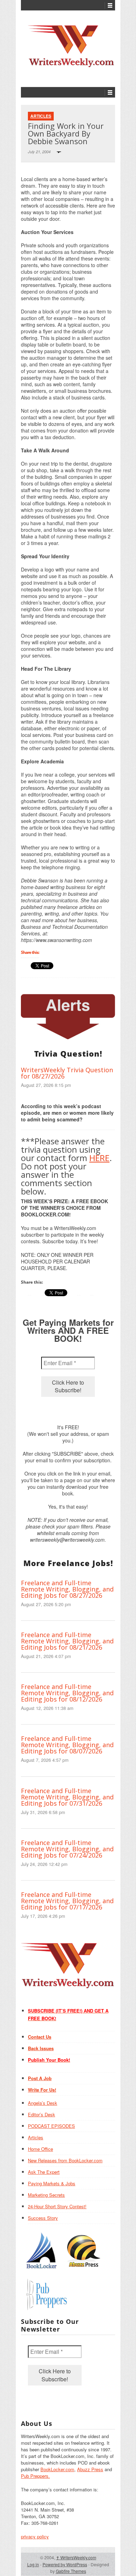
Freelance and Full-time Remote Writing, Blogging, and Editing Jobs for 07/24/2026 (67, 1849)
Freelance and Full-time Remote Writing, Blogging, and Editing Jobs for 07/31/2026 (67, 1797)
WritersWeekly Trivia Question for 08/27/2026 (67, 1073)
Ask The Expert (44, 2172)
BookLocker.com (57, 2469)
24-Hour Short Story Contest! (57, 2206)
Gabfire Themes (71, 2571)
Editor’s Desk (41, 2114)
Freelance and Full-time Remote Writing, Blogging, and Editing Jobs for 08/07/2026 (67, 1745)
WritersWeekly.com (76, 2557)
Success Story (43, 2218)
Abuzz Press (90, 2469)
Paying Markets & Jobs (52, 2183)
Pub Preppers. (35, 2476)
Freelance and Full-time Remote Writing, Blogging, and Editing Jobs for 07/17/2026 (67, 1901)
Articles (41, 116)
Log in (33, 2564)
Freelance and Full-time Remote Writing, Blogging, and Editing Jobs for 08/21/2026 (67, 1641)
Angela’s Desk (43, 2103)
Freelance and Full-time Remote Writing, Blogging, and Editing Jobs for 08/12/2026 (67, 1693)
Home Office (40, 2149)
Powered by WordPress (65, 2564)
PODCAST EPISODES (51, 2126)
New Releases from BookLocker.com (65, 2160)
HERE (99, 1158)
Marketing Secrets (46, 2195)
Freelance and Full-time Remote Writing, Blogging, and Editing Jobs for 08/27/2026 (67, 1589)
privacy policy (35, 2536)
